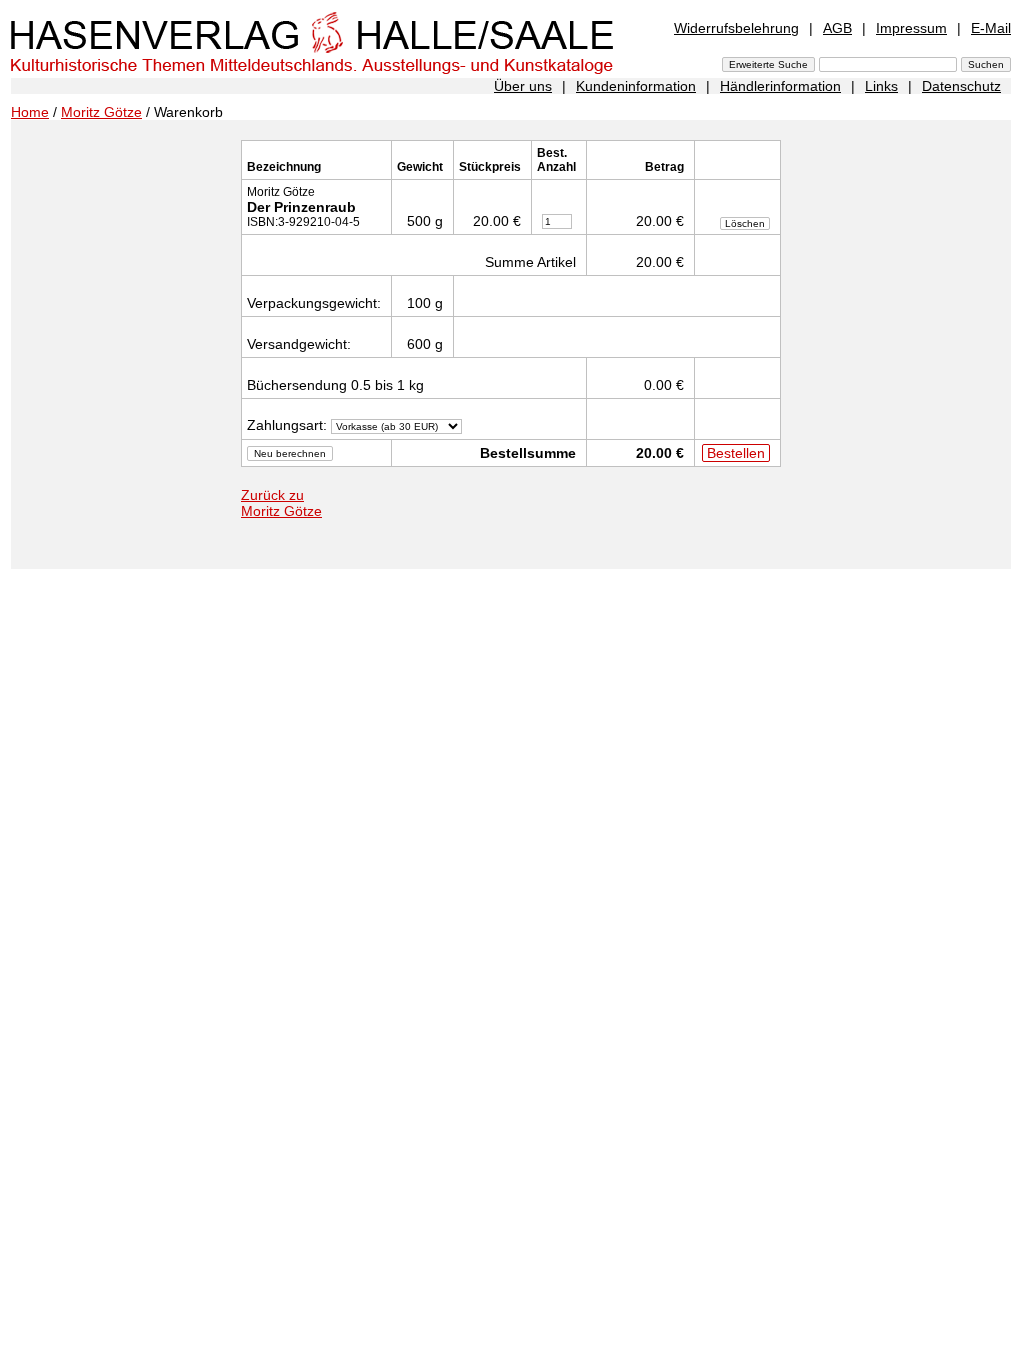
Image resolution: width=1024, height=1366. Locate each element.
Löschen (745, 223)
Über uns (523, 86)
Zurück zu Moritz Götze (281, 503)
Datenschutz (961, 86)
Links (881, 86)
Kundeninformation (636, 86)
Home (30, 112)
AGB (837, 28)
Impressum (911, 28)
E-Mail (991, 28)
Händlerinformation (780, 86)
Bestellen (736, 453)
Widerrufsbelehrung (736, 28)
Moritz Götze (101, 112)
